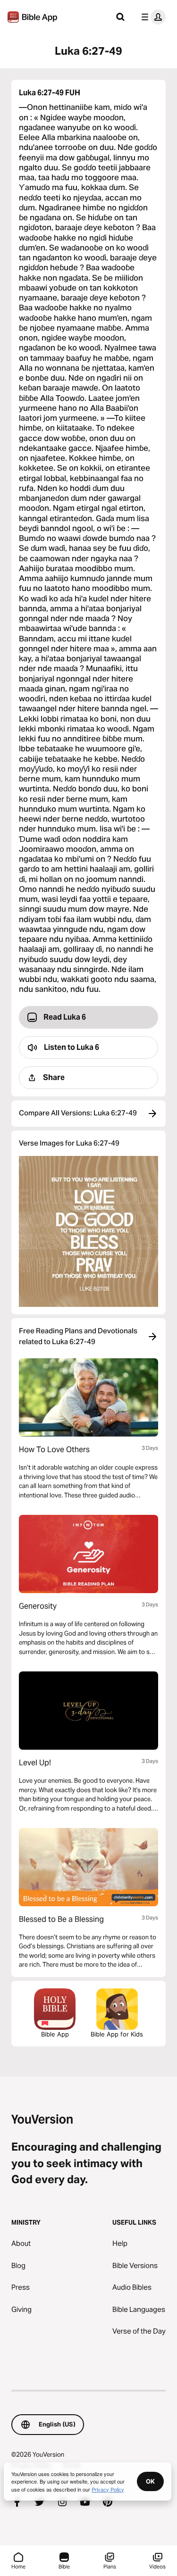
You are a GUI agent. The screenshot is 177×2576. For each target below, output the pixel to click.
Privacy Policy (108, 2489)
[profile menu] (152, 17)
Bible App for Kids (117, 2034)
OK (150, 2481)
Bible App (55, 2034)
